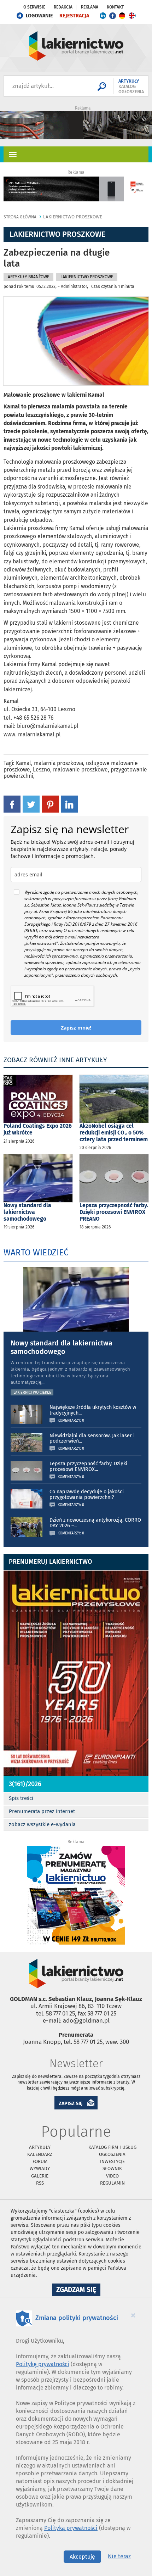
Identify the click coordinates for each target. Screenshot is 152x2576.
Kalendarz (40, 2154)
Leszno (42, 770)
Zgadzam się (78, 2291)
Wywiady (40, 2168)
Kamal (24, 763)
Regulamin (112, 2183)
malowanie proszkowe (80, 770)
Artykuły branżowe (28, 277)
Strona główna (20, 217)
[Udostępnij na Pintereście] (50, 804)
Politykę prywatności (43, 2364)
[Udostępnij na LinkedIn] (69, 804)
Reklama (90, 7)
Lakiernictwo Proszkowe (73, 217)
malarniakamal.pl (39, 734)
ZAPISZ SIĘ (71, 2104)
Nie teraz (119, 2556)
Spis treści (21, 1798)
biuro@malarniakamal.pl (48, 726)
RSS (40, 2183)
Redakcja (63, 7)
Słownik (112, 2168)
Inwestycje (112, 2161)
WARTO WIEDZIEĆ (36, 1253)
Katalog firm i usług (112, 2147)
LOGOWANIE (39, 16)
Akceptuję (82, 2557)
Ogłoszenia (112, 2154)
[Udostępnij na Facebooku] (12, 804)
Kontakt (115, 7)
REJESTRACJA (74, 16)
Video (112, 2176)
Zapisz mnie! (76, 1028)
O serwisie (34, 7)
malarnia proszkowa (59, 763)
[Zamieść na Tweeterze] (31, 804)
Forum (40, 2161)
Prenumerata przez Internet (42, 1811)
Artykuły (40, 2147)
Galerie (40, 2176)
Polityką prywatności (71, 2528)
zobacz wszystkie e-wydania (42, 1824)
